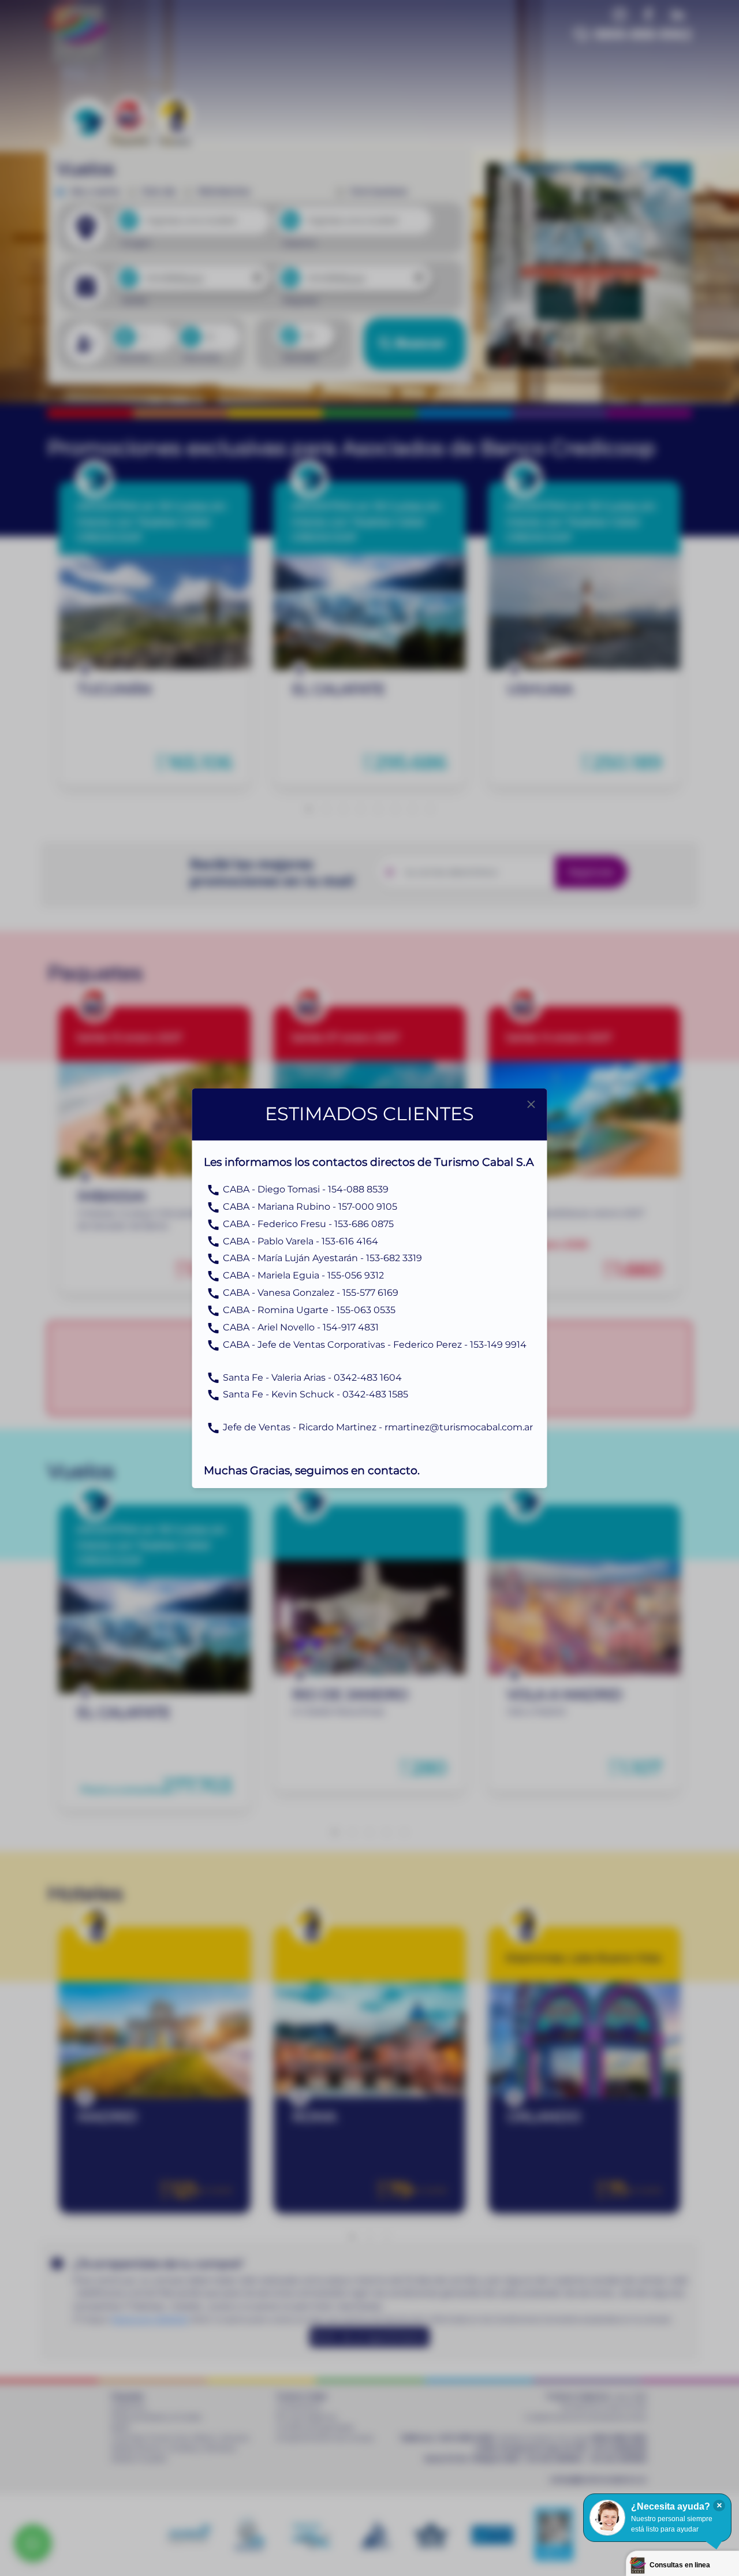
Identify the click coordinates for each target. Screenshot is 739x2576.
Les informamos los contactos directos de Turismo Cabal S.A (369, 1162)
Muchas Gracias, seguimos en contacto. (312, 1470)
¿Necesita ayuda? (671, 2506)
